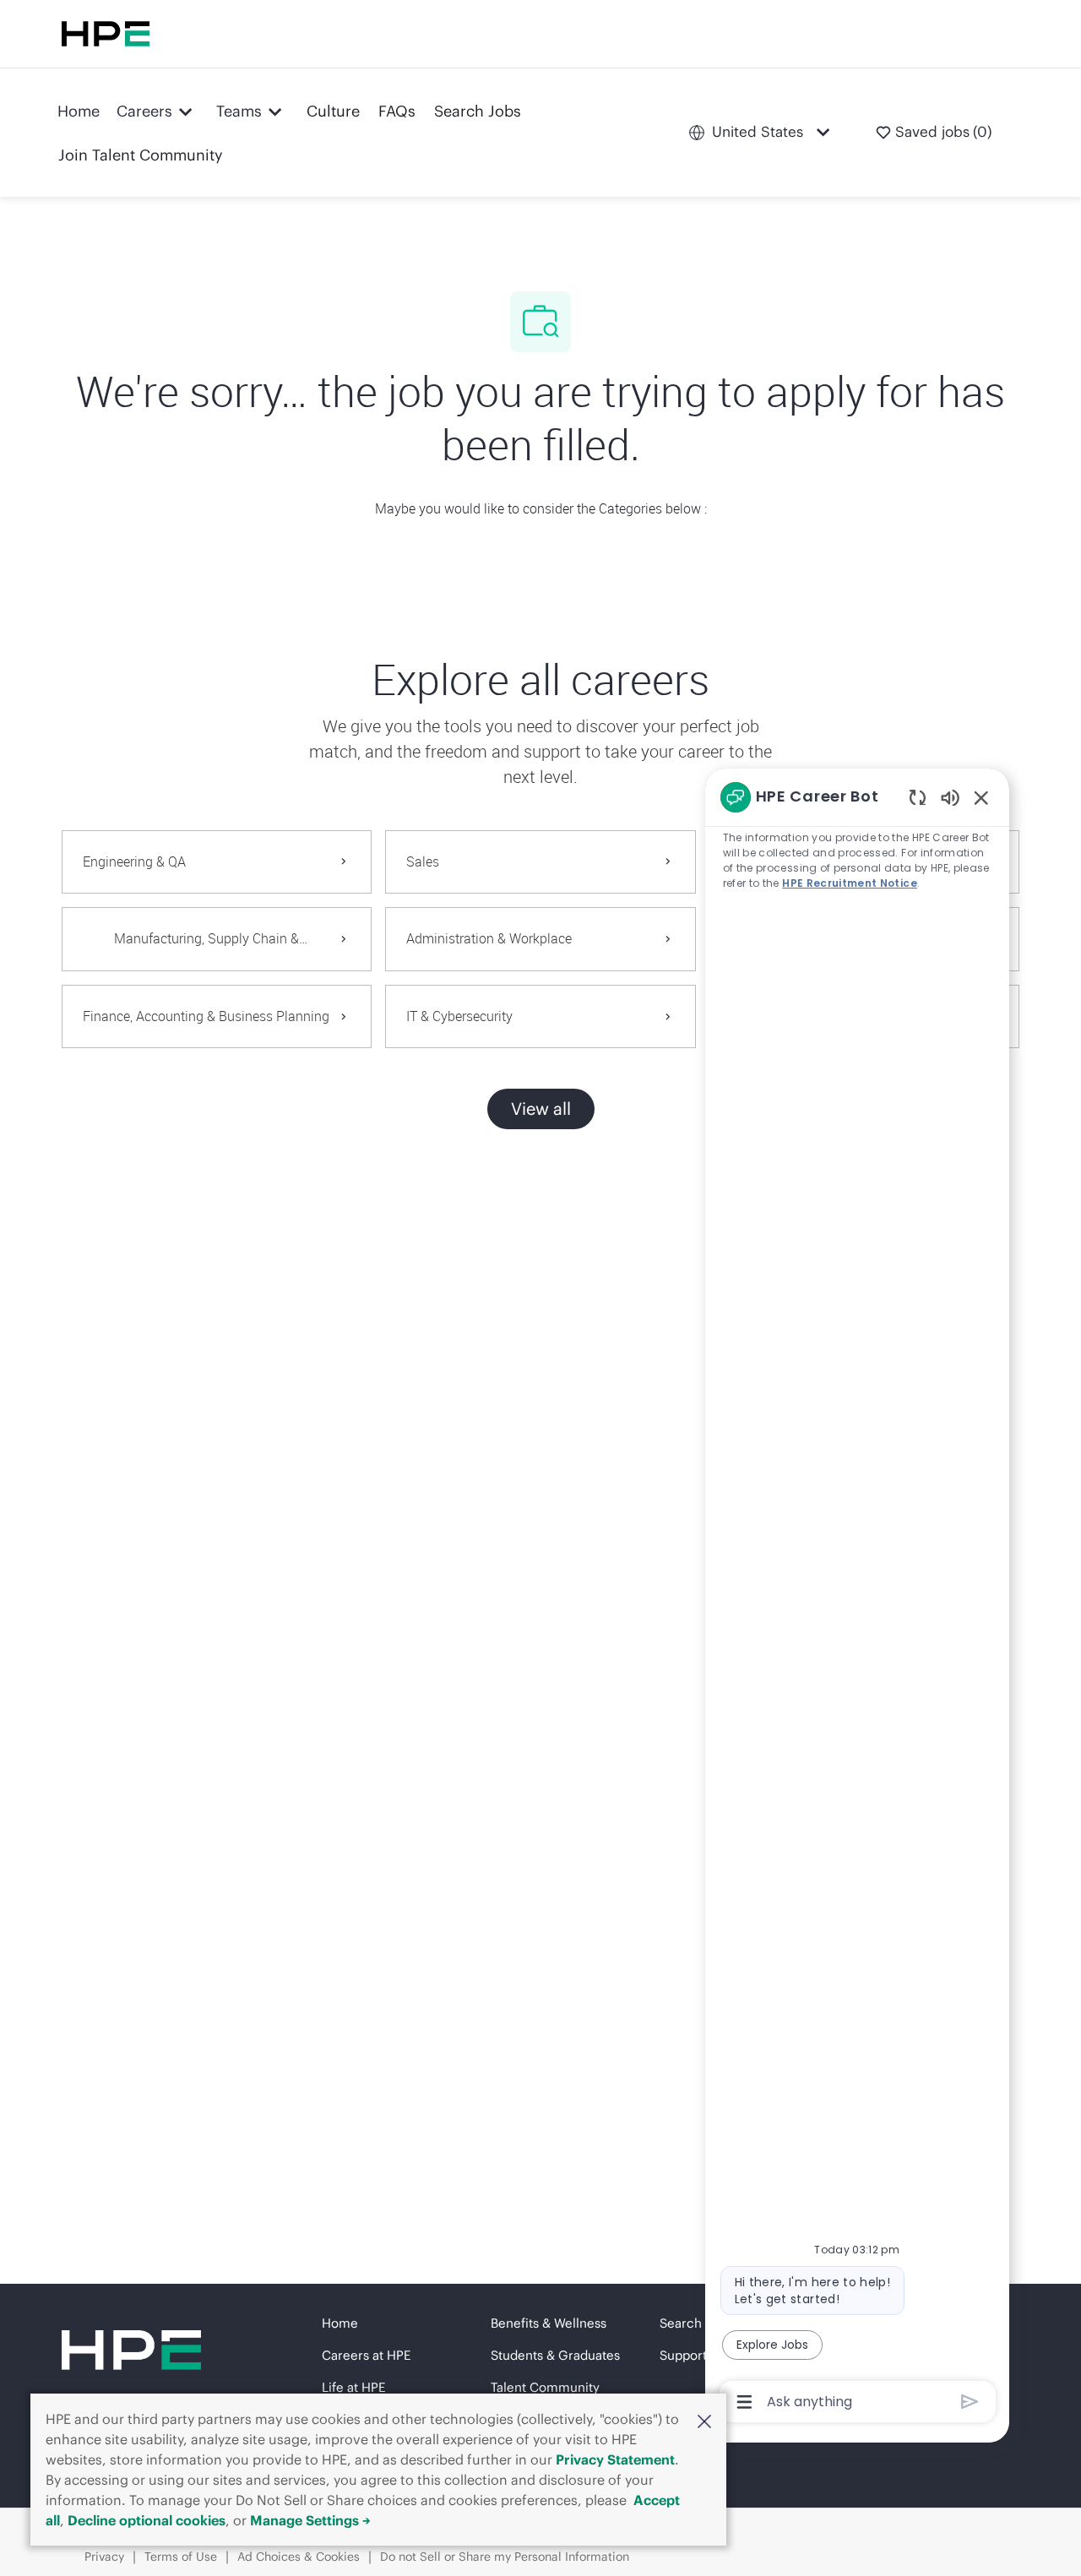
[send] (970, 2402)
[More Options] (744, 2402)
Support (683, 2355)
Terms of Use (181, 2557)
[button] (704, 2421)
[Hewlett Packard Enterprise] (106, 34)
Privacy (104, 2557)
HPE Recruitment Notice (850, 883)
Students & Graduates (555, 2355)
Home (79, 111)
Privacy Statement (615, 2459)
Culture (333, 111)
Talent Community (545, 2387)
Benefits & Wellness (549, 2323)
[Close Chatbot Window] (981, 797)
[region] (857, 1598)
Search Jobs (478, 111)
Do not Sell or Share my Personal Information (505, 2557)
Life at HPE (353, 2387)
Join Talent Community (141, 155)
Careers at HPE (366, 2355)
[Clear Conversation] (918, 797)
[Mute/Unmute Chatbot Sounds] (950, 797)
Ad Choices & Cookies (299, 2557)
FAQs (397, 111)
